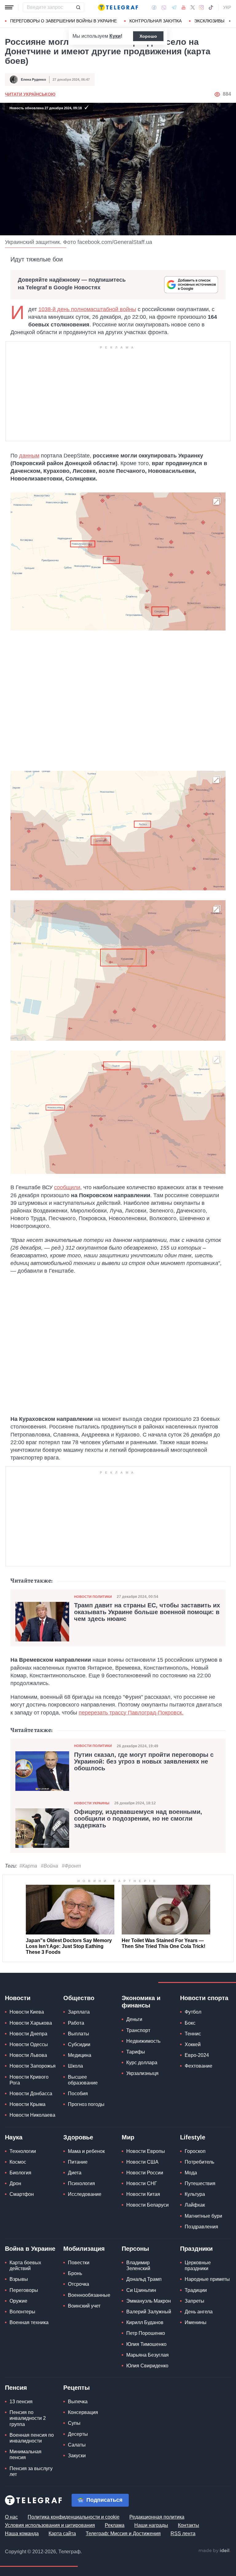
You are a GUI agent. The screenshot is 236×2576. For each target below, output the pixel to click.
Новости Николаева (32, 2115)
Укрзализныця (142, 2073)
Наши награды (151, 2525)
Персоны (135, 2249)
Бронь (75, 2273)
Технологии (23, 2151)
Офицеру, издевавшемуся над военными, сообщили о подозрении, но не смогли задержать (138, 1818)
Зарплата (79, 2012)
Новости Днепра (28, 2034)
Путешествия (200, 2183)
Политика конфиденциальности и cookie (74, 2517)
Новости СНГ (142, 2183)
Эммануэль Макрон (149, 2301)
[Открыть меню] (9, 7)
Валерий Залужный (149, 2312)
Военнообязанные (89, 2295)
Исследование (85, 2194)
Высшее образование (83, 2080)
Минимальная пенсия (26, 2455)
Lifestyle (193, 2137)
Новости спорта (204, 1998)
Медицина (80, 2055)
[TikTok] (211, 7)
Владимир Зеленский (138, 2266)
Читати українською (30, 94)
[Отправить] (78, 7)
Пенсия (16, 2388)
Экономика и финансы (141, 2002)
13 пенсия (21, 2402)
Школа (75, 2066)
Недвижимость (143, 2041)
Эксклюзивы (209, 21)
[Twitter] (193, 7)
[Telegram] (174, 7)
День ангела (199, 2312)
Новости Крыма (28, 2104)
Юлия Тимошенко (146, 2344)
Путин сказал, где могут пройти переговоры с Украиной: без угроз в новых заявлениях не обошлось (144, 1761)
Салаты (77, 2445)
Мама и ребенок (86, 2151)
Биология (20, 2173)
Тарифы (136, 2052)
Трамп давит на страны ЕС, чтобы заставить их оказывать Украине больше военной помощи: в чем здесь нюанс (147, 1612)
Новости (18, 1998)
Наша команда (22, 2534)
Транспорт (138, 2030)
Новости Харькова (31, 2023)
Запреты (195, 2301)
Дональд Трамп (144, 2279)
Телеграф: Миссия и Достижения (123, 2534)
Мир (128, 2137)
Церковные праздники (198, 2266)
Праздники (196, 2249)
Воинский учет (84, 2306)
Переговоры (24, 2290)
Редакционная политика (157, 2517)
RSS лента (183, 2534)
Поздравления (201, 2227)
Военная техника (29, 2322)
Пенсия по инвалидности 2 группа (28, 2418)
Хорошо (148, 36)
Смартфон (22, 2194)
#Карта (28, 1866)
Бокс (190, 2023)
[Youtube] (184, 7)
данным (29, 456)
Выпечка (78, 2402)
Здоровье (78, 2137)
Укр (227, 7)
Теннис (193, 2034)
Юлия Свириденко (147, 2366)
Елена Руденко (33, 79)
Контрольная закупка (155, 21)
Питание (78, 2162)
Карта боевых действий (25, 2266)
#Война (49, 1866)
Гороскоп (195, 2151)
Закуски (77, 2456)
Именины (196, 2322)
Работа (76, 2023)
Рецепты (77, 2388)
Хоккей (193, 2044)
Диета (75, 2173)
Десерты (78, 2434)
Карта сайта (62, 2534)
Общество (79, 1998)
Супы (74, 2423)
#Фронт (71, 1866)
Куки (115, 36)
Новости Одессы (29, 2044)
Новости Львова (28, 2055)
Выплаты (79, 2034)
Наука (14, 2137)
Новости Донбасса (31, 2094)
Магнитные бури (203, 2216)
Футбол (193, 2012)
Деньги (134, 2019)
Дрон (15, 2183)
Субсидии (79, 2044)
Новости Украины (92, 1803)
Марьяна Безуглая (147, 2355)
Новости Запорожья (33, 2066)
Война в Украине (30, 2249)
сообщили (67, 1187)
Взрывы (19, 2279)
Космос (18, 2162)
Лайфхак (195, 2205)
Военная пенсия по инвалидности (32, 2438)
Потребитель (199, 2162)
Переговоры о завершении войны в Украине (63, 21)
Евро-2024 (197, 2055)
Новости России (145, 2173)
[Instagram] (201, 7)
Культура (195, 2194)
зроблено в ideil (214, 2551)
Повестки (79, 2263)
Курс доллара (142, 2063)
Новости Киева (27, 2012)
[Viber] (164, 8)
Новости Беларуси (147, 2205)
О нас (11, 2517)
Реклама (115, 2525)
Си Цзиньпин (141, 2290)
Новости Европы (146, 2151)
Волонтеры (22, 2312)
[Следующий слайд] (230, 21)
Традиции (196, 2290)
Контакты (189, 2525)
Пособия (78, 2094)
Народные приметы (207, 2279)
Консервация (83, 2412)
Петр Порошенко (146, 2333)
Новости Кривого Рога (29, 2080)
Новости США (142, 2162)
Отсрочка (79, 2284)
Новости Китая (143, 2194)
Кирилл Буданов (145, 2322)
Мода (191, 2173)
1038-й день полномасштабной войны (87, 309)
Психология (81, 2183)
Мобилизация (84, 2249)
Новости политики (93, 1597)
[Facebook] (154, 7)
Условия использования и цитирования (50, 2525)
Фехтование (199, 2066)
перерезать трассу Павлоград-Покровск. (131, 1713)
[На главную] (118, 7)
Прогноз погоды (86, 2104)
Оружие (18, 2301)
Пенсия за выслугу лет (31, 2471)
